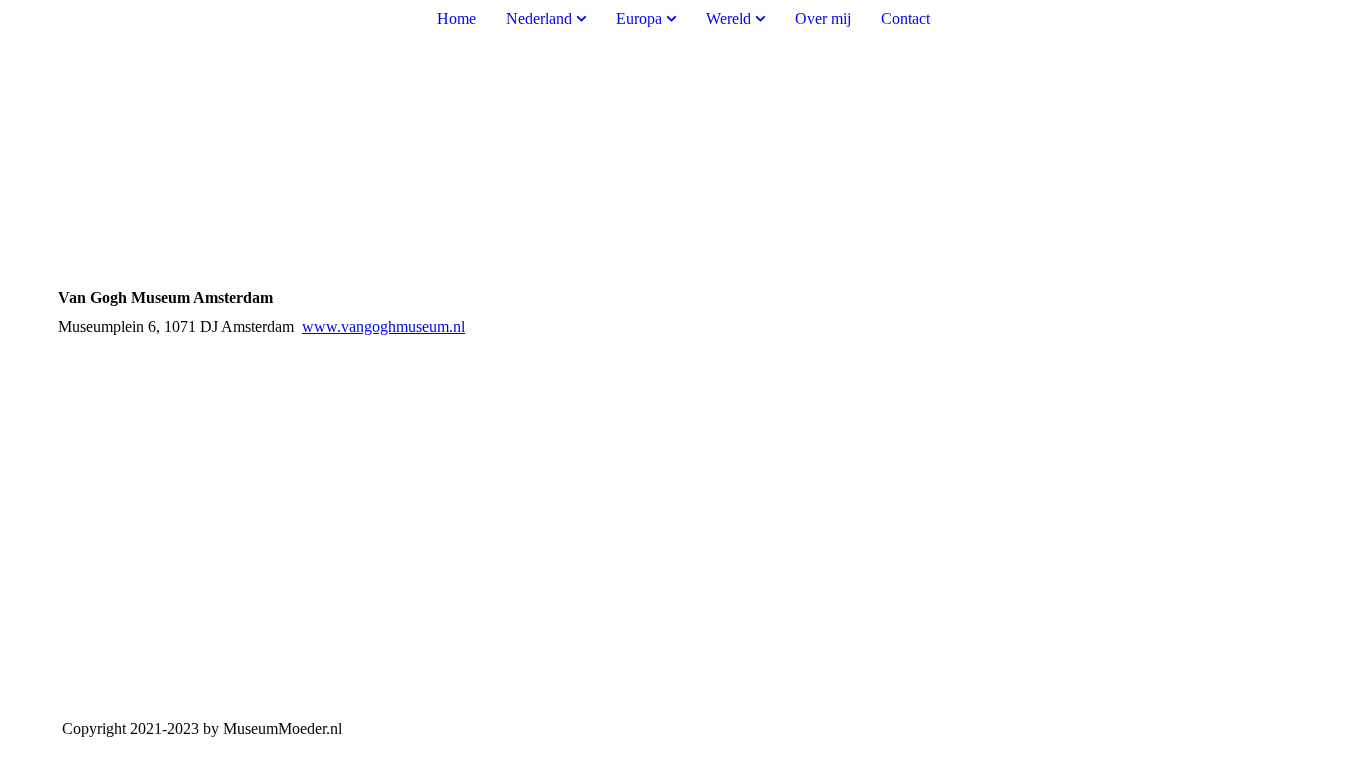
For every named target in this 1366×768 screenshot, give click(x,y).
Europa (641, 18)
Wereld (728, 18)
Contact (905, 18)
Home (456, 18)
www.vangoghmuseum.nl (383, 326)
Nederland (539, 18)
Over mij (823, 18)
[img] (683, 123)
